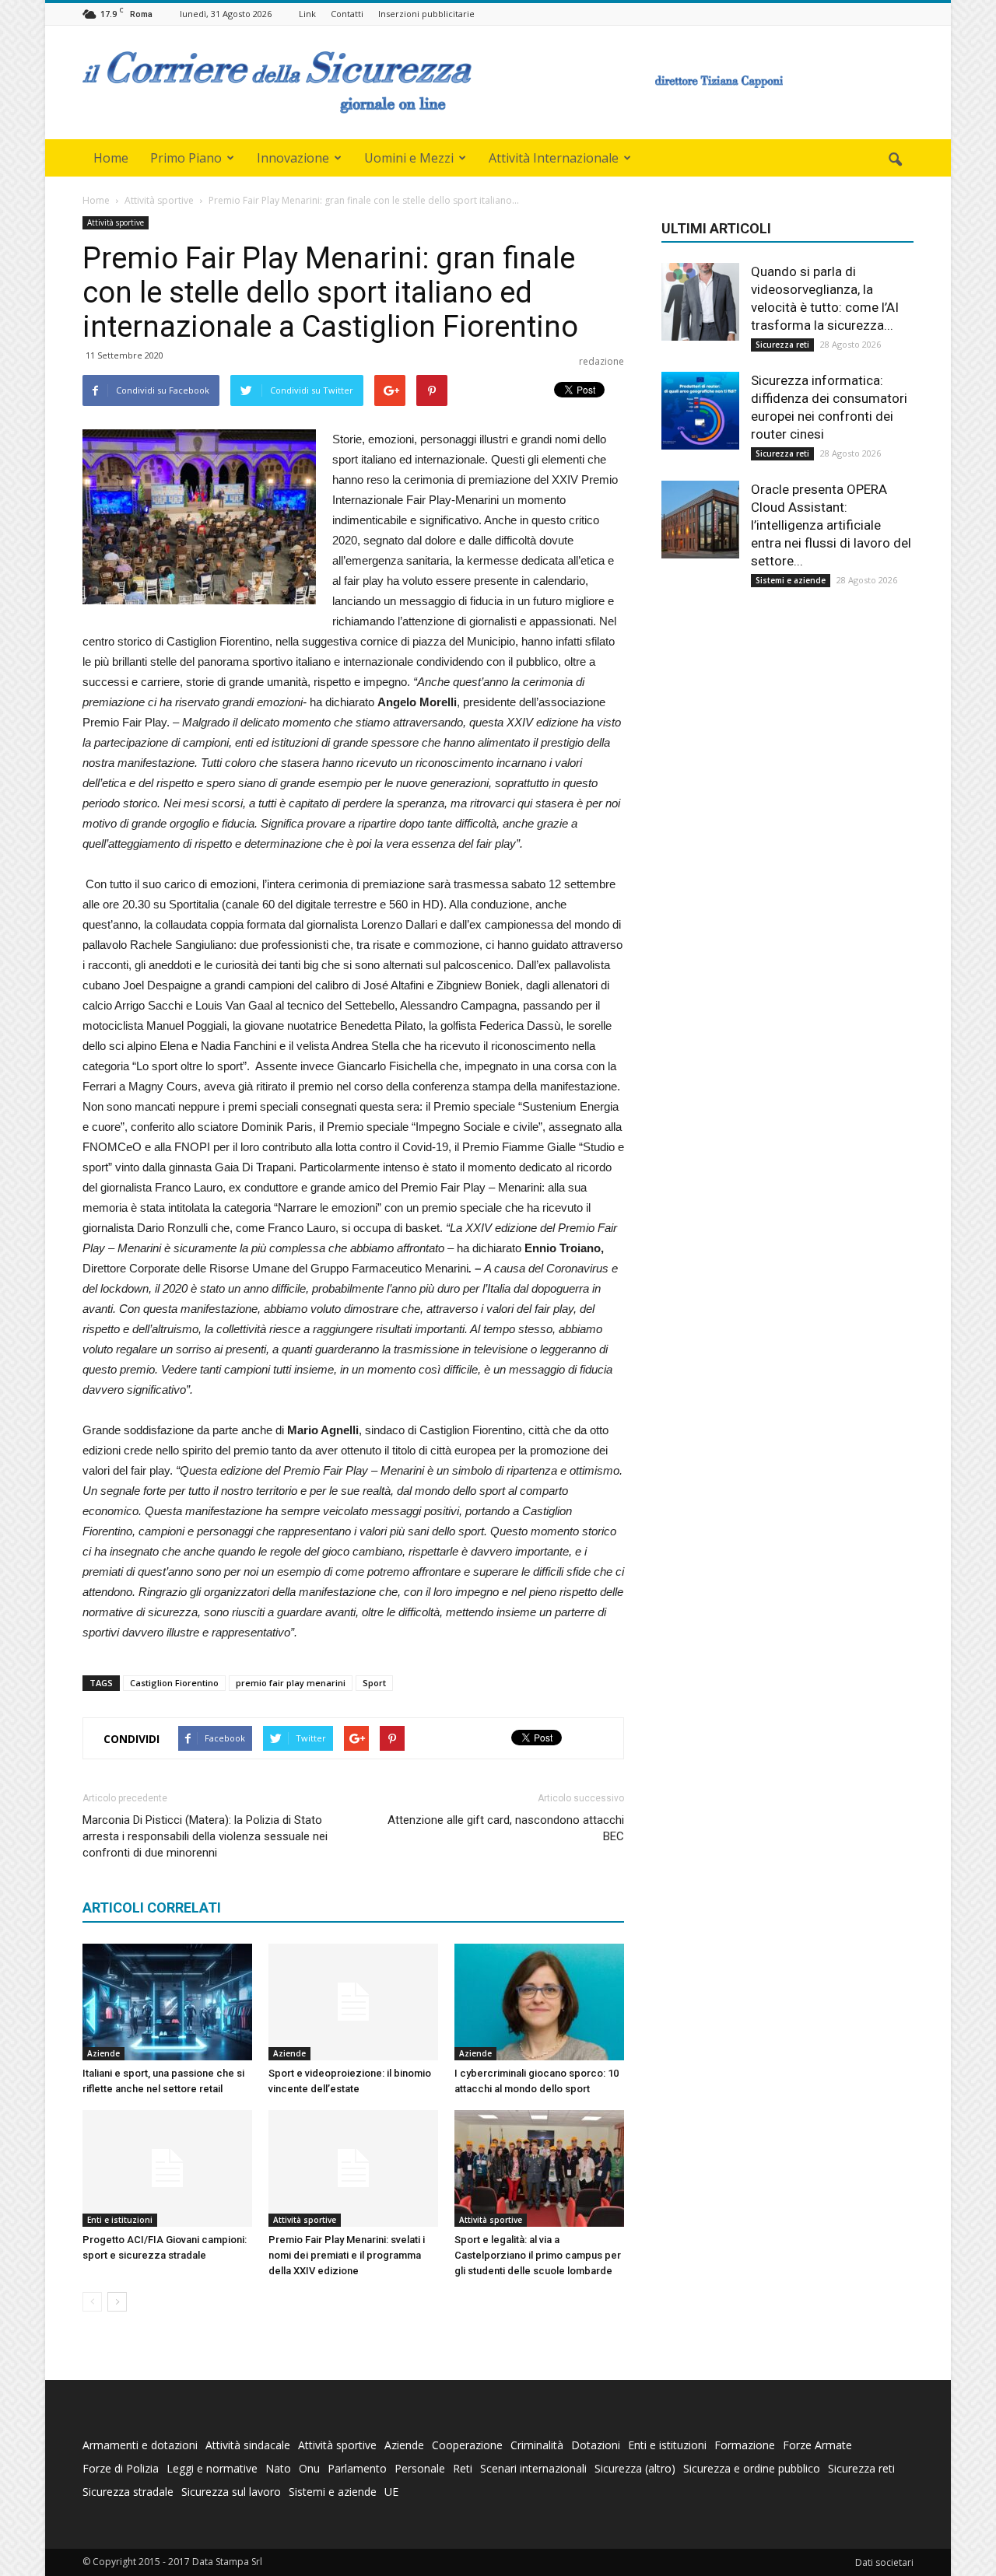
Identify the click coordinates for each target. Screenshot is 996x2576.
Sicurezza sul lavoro (231, 2492)
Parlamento (357, 2468)
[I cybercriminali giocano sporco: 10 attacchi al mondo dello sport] (539, 2002)
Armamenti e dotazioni (140, 2445)
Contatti (347, 14)
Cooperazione (467, 2445)
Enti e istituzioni (120, 2220)
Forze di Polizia (121, 2468)
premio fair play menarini (291, 1683)
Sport (374, 1683)
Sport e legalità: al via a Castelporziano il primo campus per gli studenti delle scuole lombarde (538, 2255)
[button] (895, 160)
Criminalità (537, 2445)
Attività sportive (116, 222)
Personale (420, 2468)
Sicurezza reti (782, 345)
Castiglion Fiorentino (174, 1683)
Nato (278, 2468)
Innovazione (293, 158)
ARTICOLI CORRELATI (152, 1907)
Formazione (745, 2445)
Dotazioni (596, 2445)
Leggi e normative (212, 2468)
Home (111, 158)
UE (391, 2492)
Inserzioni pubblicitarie (426, 14)
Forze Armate (817, 2445)
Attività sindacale (248, 2445)
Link (307, 14)
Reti (463, 2468)
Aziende (103, 2053)
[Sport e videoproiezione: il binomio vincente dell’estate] (353, 2002)
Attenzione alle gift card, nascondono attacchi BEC (506, 1828)
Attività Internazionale (554, 158)
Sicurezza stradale (128, 2492)
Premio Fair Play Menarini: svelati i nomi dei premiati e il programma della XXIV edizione (347, 2255)
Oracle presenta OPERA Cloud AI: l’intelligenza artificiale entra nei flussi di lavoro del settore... (831, 525)
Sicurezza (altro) (635, 2468)
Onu (309, 2468)
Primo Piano (186, 158)
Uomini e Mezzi (409, 158)
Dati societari (884, 2562)
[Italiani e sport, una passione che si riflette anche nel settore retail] (167, 2002)
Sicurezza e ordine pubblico (752, 2468)
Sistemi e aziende (791, 580)
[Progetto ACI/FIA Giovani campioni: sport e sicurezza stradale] (167, 2168)
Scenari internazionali (533, 2468)
